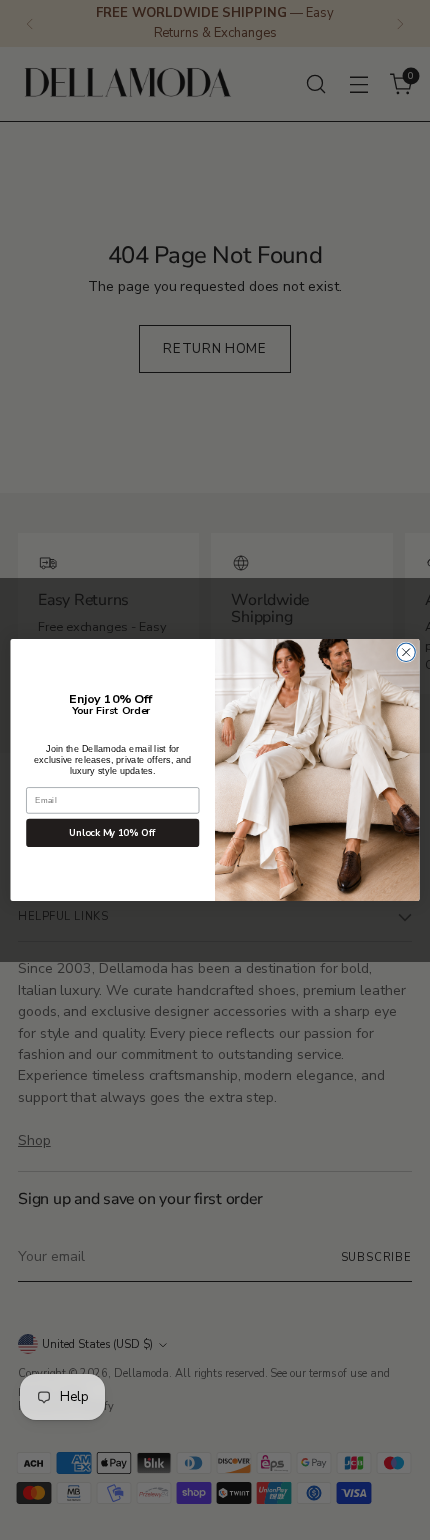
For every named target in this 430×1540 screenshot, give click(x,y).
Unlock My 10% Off (112, 833)
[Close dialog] (406, 652)
